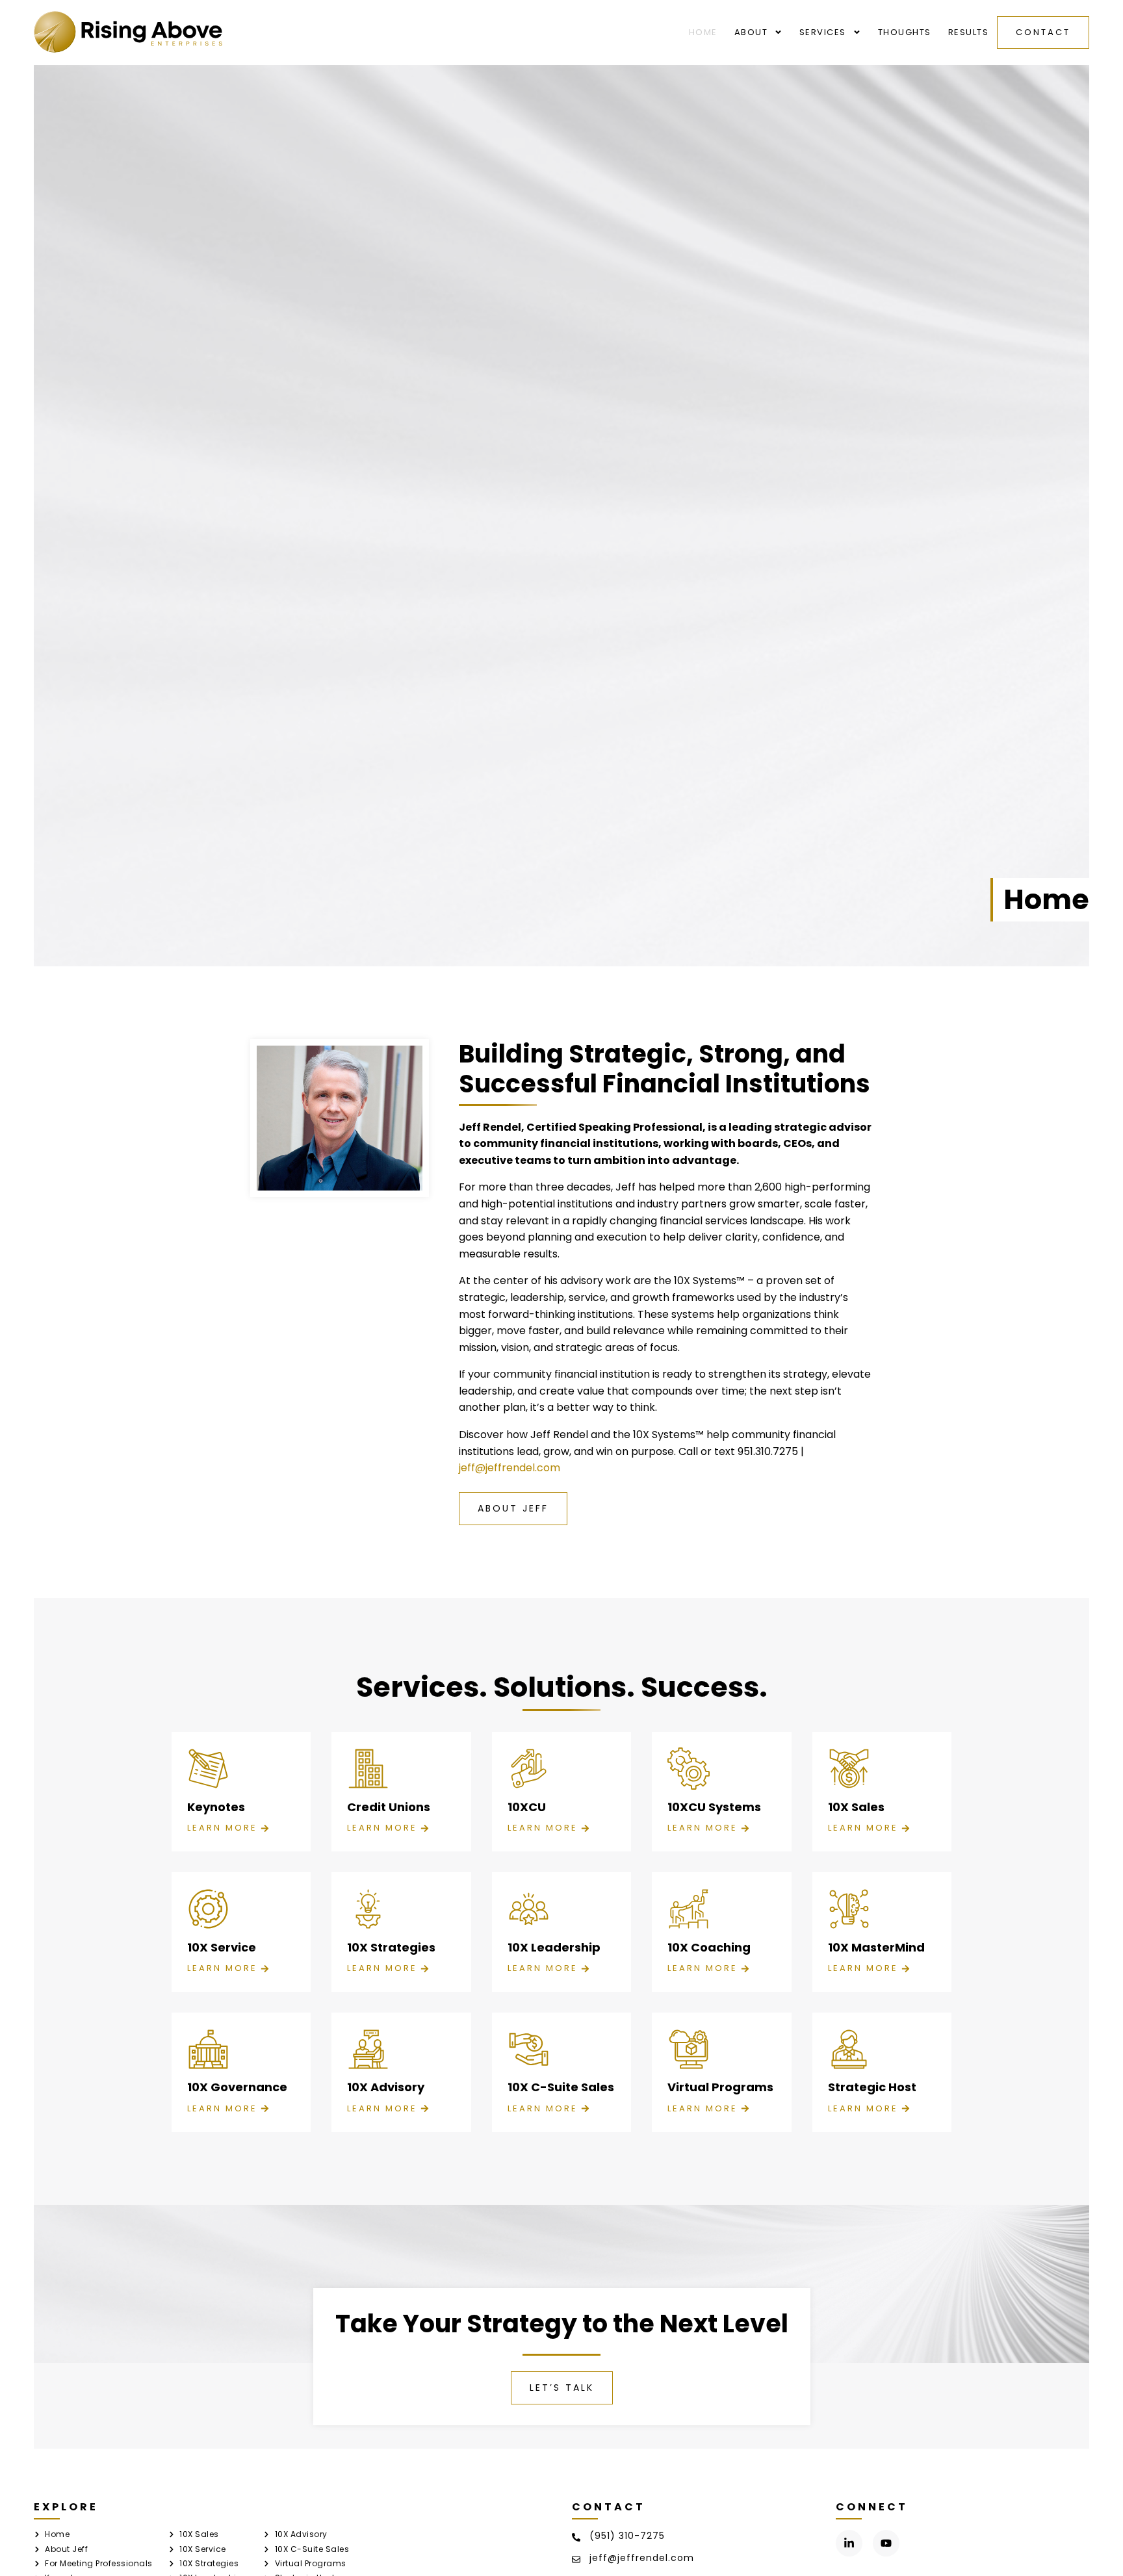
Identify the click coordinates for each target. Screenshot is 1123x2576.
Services (823, 32)
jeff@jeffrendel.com (510, 1468)
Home (703, 32)
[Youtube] (886, 2543)
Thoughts (905, 32)
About (751, 32)
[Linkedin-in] (849, 2543)
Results (969, 32)
